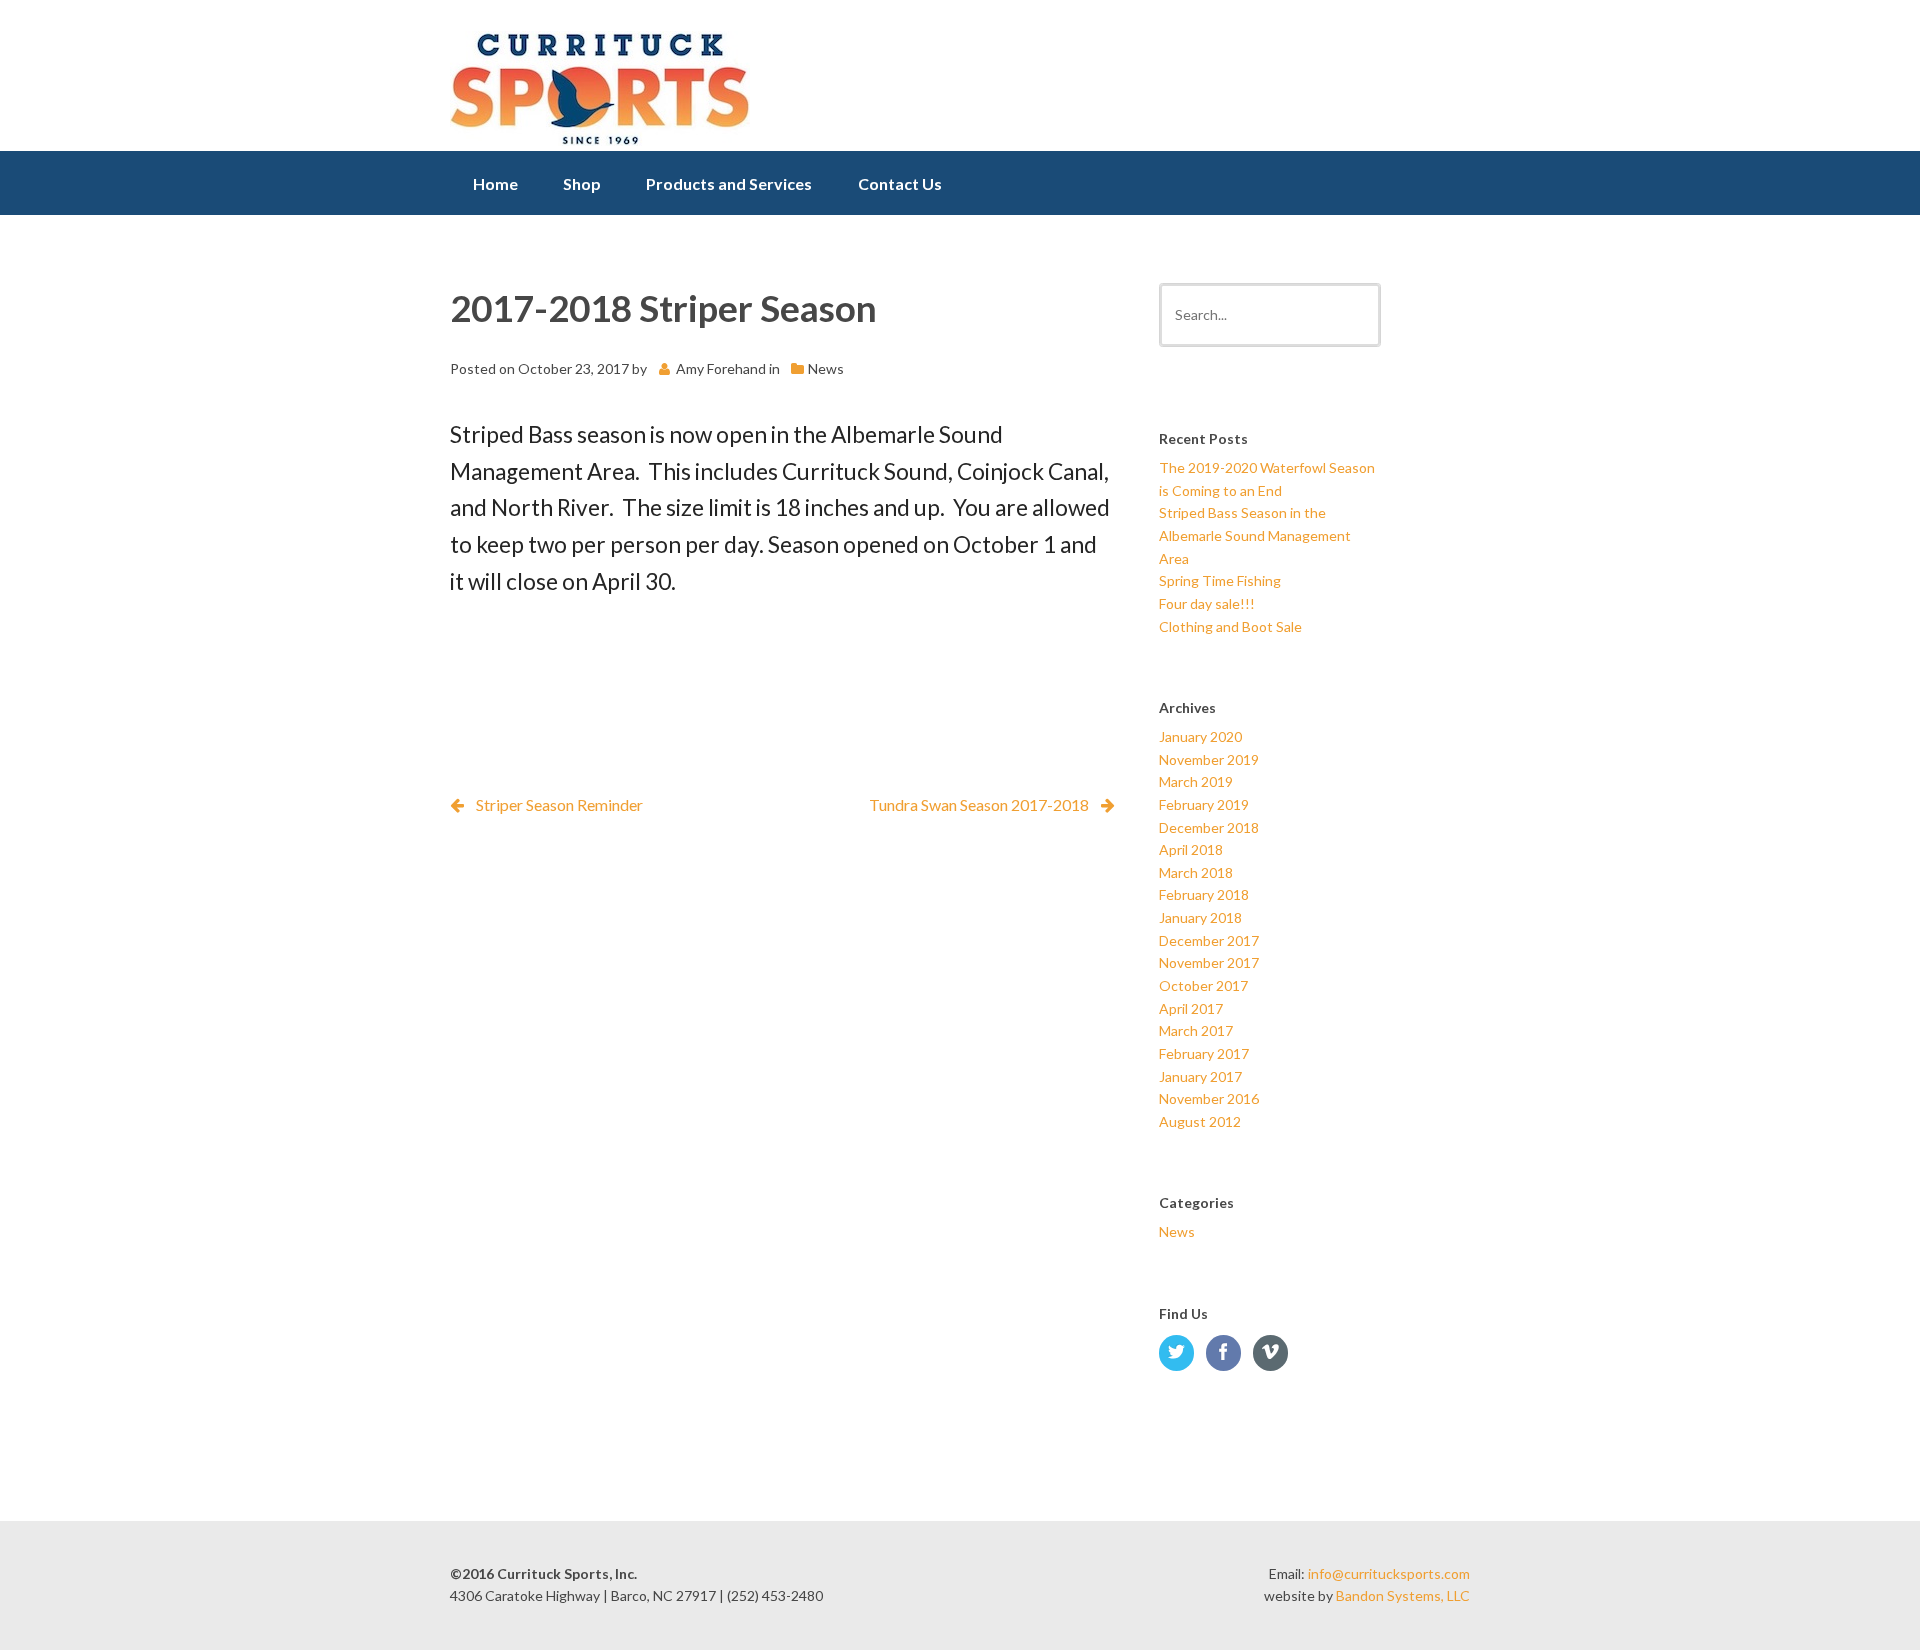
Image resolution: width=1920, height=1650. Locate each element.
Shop (582, 183)
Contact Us (900, 183)
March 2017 (1196, 1030)
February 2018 (1204, 894)
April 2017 (1191, 1008)
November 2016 (1209, 1098)
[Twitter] (1181, 1353)
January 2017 (1200, 1076)
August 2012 (1200, 1121)
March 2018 (1196, 872)
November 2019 (1209, 759)
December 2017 (1209, 940)
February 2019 (1204, 804)
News (826, 368)
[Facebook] (1228, 1353)
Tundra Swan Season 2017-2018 (979, 804)
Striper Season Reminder (559, 804)
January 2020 (1200, 736)
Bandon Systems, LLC (1403, 1595)
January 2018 (1200, 917)
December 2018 (1209, 827)
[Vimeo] (1275, 1353)
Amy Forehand (721, 368)
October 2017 (1203, 985)
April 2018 (1191, 849)
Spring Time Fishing (1220, 580)
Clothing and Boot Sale (1230, 626)
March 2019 (1196, 781)
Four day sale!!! (1207, 603)
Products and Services (729, 183)
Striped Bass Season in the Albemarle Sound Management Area (1255, 535)
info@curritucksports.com (1389, 1573)
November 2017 (1209, 962)
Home (495, 183)
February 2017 (1204, 1053)
